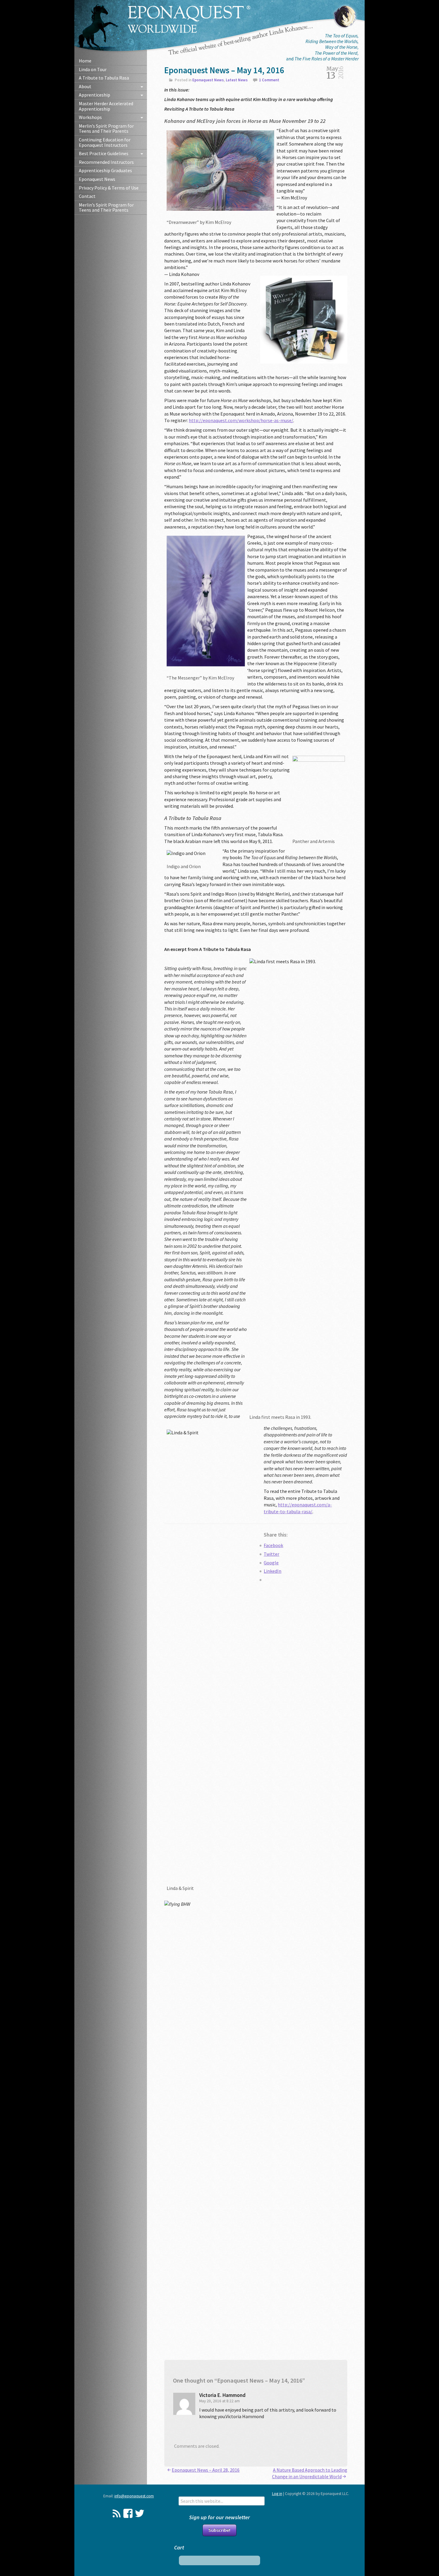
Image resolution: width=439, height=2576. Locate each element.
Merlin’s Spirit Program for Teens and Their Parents (106, 129)
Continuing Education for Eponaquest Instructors (105, 142)
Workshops (90, 117)
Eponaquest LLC (189, 19)
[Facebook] (128, 2513)
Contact (87, 196)
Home (85, 61)
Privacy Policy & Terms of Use (109, 188)
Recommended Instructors (106, 162)
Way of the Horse (341, 47)
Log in (277, 2494)
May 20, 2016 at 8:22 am (219, 2401)
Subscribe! (219, 2530)
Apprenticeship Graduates (105, 170)
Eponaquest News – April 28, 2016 (206, 2470)
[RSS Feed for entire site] (117, 2513)
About (85, 86)
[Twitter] (140, 2513)
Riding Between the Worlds (331, 41)
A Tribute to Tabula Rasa (104, 78)
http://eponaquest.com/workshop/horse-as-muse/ (241, 420)
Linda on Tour (93, 69)
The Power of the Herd (336, 53)
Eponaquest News (97, 179)
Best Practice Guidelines (104, 153)
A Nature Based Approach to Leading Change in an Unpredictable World (310, 2473)
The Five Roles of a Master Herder (327, 59)
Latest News (237, 80)
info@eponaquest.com (134, 2496)
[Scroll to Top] (410, 2441)
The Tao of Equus (341, 36)
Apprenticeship (95, 95)
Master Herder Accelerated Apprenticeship (106, 106)
